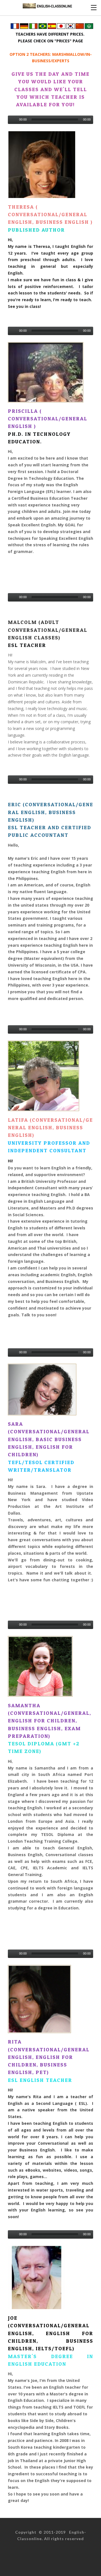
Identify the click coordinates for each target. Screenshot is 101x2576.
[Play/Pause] (13, 120)
